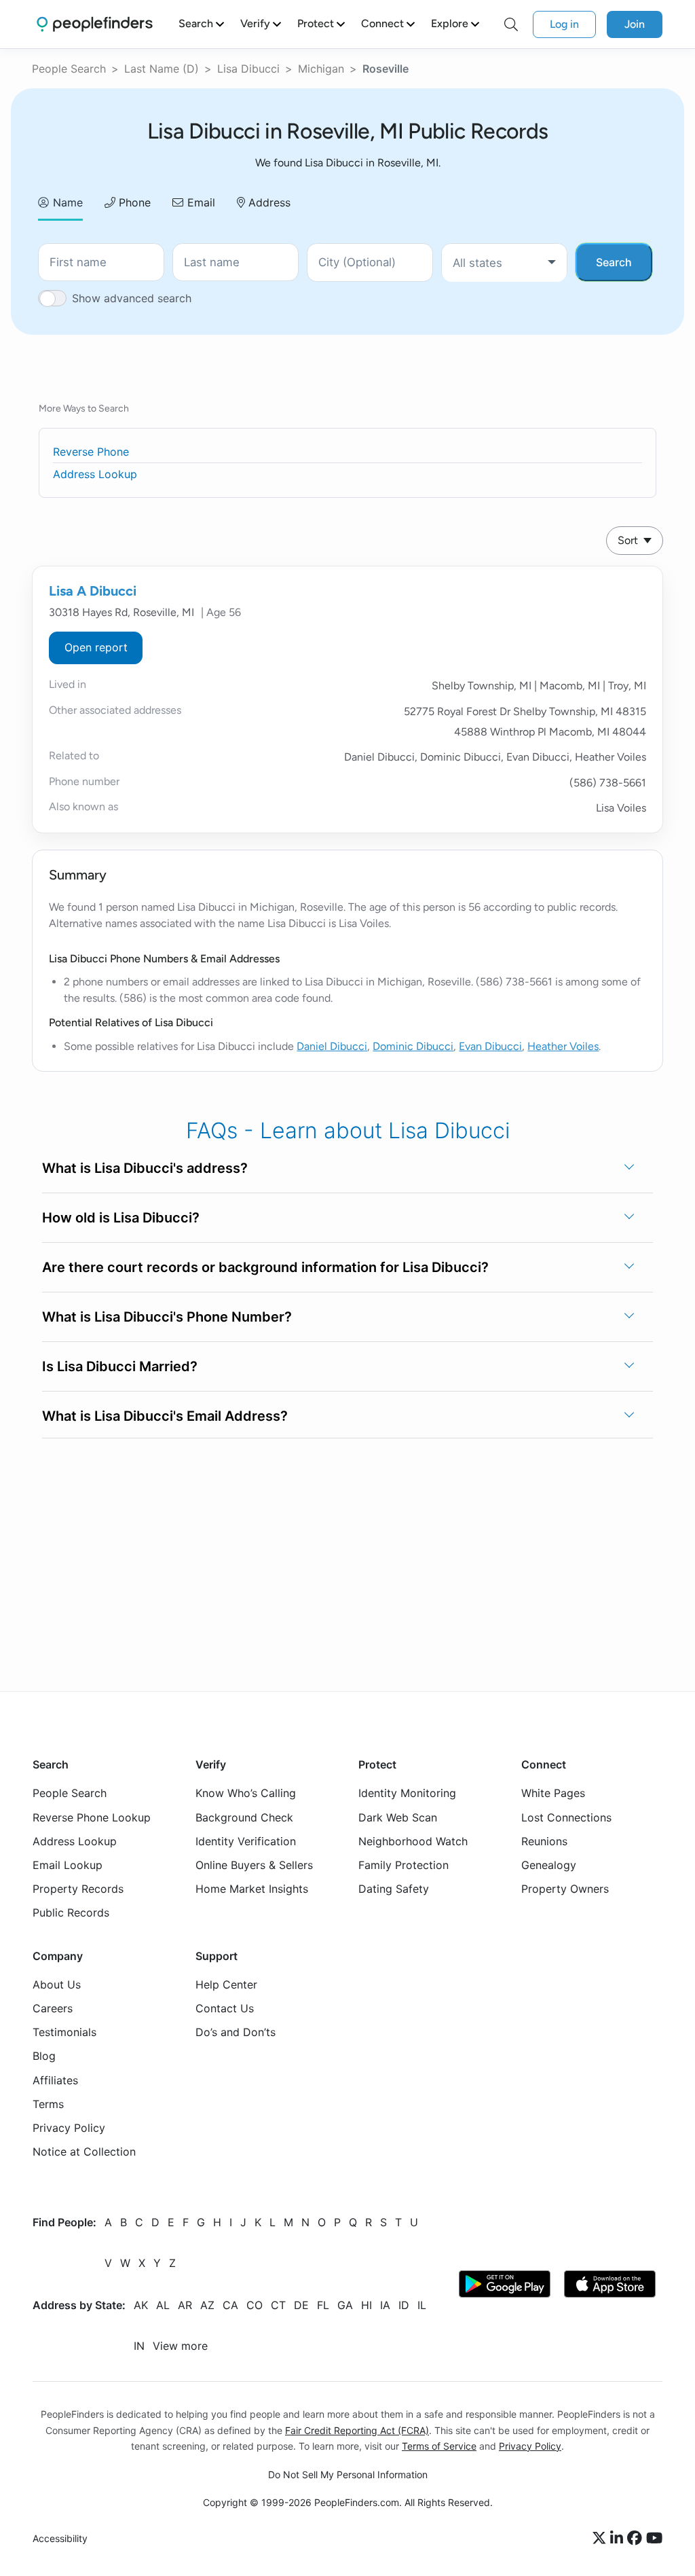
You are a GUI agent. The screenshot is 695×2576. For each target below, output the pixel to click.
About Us (57, 1984)
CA (230, 2306)
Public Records (71, 1912)
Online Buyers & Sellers (254, 1865)
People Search (69, 69)
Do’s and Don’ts (236, 2032)
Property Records (78, 1889)
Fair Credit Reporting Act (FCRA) (357, 2430)
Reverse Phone (91, 452)
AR (185, 2306)
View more (180, 2346)
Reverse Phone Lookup (92, 1817)
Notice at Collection (84, 2152)
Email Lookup (68, 1865)
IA (385, 2306)
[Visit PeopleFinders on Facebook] (637, 2539)
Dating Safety (394, 1889)
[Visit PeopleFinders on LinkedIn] (619, 2539)
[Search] (511, 24)
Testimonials (64, 2032)
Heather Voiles (563, 1046)
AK (141, 2306)
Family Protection (403, 1865)
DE (301, 2306)
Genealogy (549, 1865)
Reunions (544, 1841)
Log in (564, 24)
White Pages (553, 1793)
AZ (207, 2306)
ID (404, 2306)
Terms (48, 2104)
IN (139, 2346)
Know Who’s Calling (246, 1793)
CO (255, 2306)
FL (323, 2306)
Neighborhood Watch (413, 1841)
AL (163, 2306)
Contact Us (225, 2008)
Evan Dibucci (490, 1046)
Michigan (321, 69)
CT (278, 2306)
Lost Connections (566, 1817)
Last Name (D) (162, 69)
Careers (53, 2008)
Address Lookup (95, 474)
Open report (96, 647)
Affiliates (55, 2080)
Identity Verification (246, 1841)
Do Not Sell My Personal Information (348, 2474)
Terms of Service (439, 2446)
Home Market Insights (252, 1889)
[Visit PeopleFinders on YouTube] (654, 2539)
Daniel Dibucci (332, 1046)
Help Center (226, 1984)
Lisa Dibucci (248, 69)
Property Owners (565, 1889)
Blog (44, 2056)
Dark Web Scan (398, 1817)
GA (345, 2306)
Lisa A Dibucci (93, 591)
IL (422, 2306)
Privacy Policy (69, 2128)
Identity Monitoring (407, 1793)
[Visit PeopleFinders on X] (601, 2539)
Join (635, 24)
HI (367, 2306)
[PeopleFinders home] (95, 24)
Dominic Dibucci (413, 1046)
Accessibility (60, 2538)
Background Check (244, 1817)
